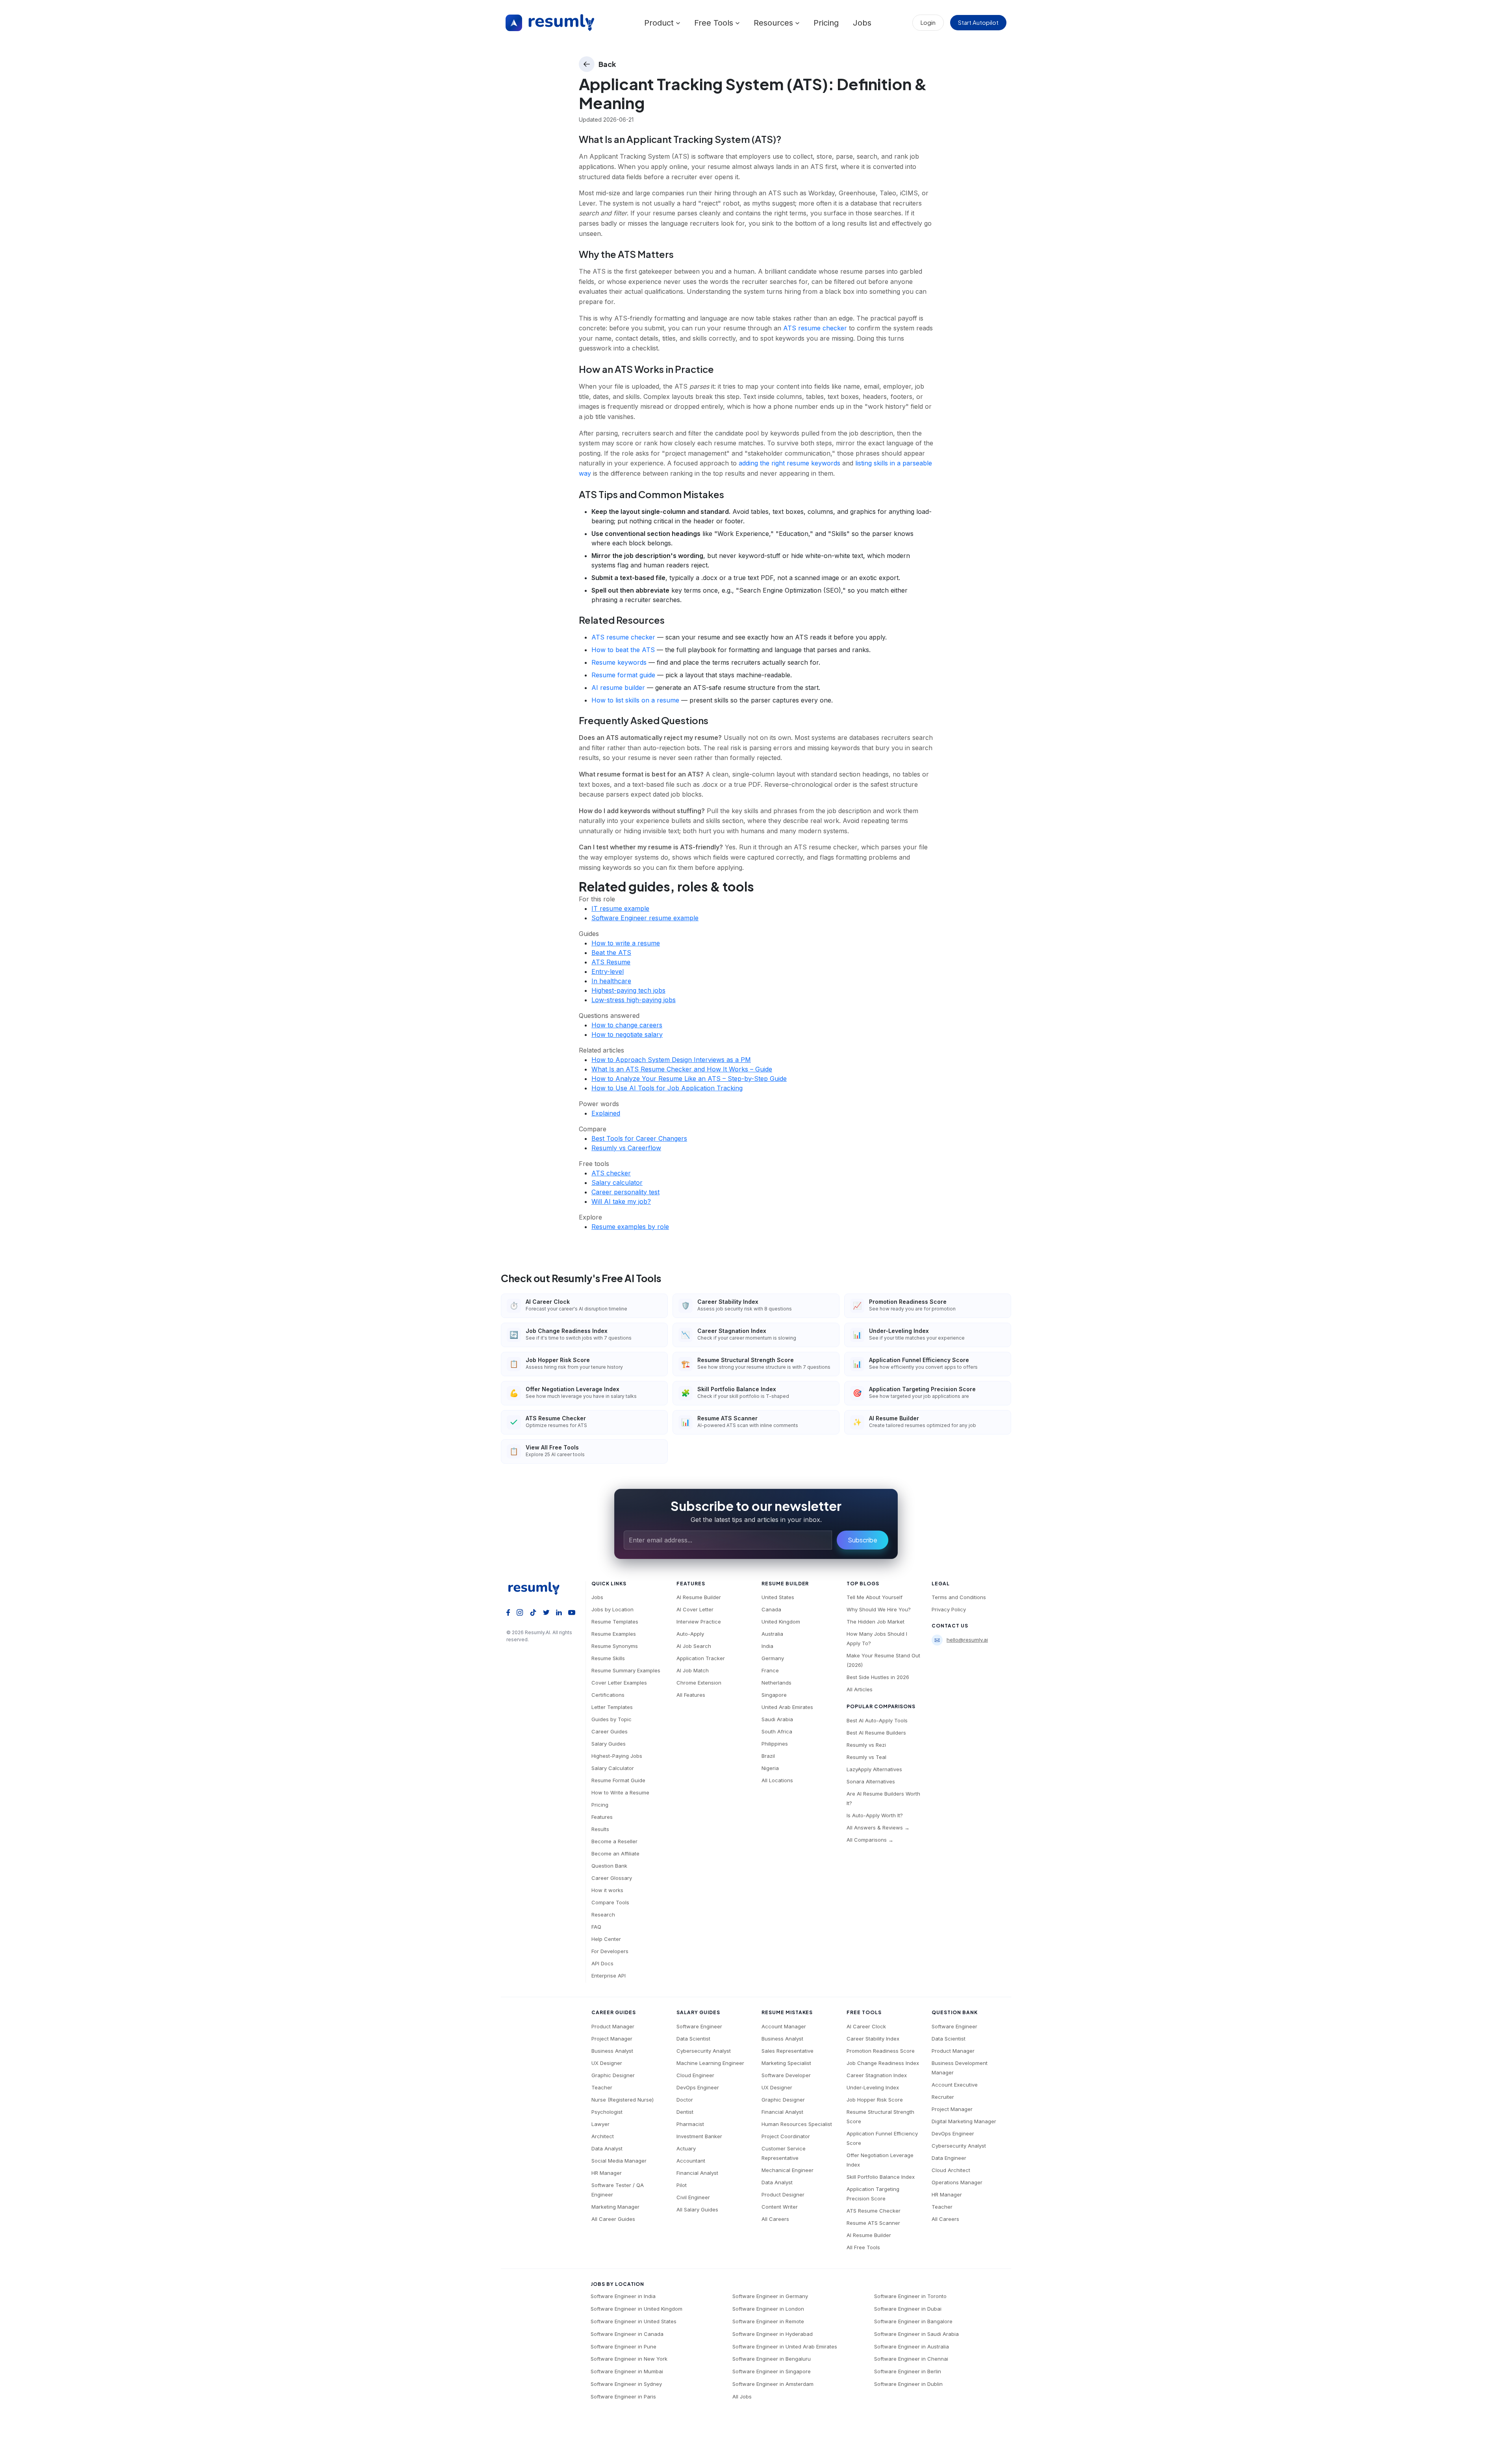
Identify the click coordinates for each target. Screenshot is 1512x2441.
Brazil (768, 1756)
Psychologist (607, 2112)
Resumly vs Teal (866, 1757)
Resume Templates (615, 1622)
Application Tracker (701, 1658)
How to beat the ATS (623, 650)
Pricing (826, 23)
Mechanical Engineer (787, 2170)
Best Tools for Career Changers (639, 1138)
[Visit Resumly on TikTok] (533, 1612)
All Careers (775, 2219)
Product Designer (783, 2194)
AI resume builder (618, 688)
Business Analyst (612, 2051)
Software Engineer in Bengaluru (772, 2359)
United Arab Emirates (787, 1707)
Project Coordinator (786, 2136)
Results (600, 1829)
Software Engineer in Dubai (908, 2309)
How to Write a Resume (620, 1792)
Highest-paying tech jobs (628, 990)
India (767, 1646)
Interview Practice (699, 1622)
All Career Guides (613, 2219)
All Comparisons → (870, 1840)
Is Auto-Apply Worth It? (875, 1815)
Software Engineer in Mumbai (627, 2371)
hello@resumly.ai (967, 1640)
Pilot (682, 2185)
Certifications (608, 1695)
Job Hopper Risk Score (875, 2100)
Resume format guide (623, 675)
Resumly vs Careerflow (626, 1148)
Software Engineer (699, 2026)
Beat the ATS (611, 953)
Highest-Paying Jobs (617, 1756)
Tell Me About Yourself (875, 1597)
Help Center (606, 1939)
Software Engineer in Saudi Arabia (916, 2334)
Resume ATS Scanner (873, 2223)
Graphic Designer (613, 2075)
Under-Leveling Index (873, 2087)
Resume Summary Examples (626, 1670)
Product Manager (613, 2026)
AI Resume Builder (699, 1597)
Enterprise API (609, 1976)
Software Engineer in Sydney (626, 2384)
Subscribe (863, 1540)
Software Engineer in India (623, 2296)
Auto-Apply (690, 1634)
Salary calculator (617, 1183)
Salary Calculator (613, 1768)
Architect (603, 2136)
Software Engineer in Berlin (908, 2371)
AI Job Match (693, 1670)
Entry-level (608, 971)
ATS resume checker (815, 328)
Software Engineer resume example (645, 918)
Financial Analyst (697, 2173)
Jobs (862, 23)
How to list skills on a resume (635, 700)
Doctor (685, 2100)
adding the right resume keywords (789, 463)
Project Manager (612, 2039)
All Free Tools (863, 2247)
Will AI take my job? (621, 1201)
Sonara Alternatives (871, 1781)
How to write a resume (626, 943)
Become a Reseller (614, 1841)
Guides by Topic (611, 1719)
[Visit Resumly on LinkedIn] (559, 1612)
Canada (771, 1609)
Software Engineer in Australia (912, 2346)
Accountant (691, 2161)
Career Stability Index (873, 2039)
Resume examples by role (630, 1227)
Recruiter (943, 2097)
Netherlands (776, 1683)
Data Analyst (607, 2148)
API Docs (602, 1963)
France (770, 1670)
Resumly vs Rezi (866, 1745)
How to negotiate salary (627, 1034)
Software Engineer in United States (634, 2321)
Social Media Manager (619, 2161)
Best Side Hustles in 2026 (878, 1677)
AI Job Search (694, 1646)
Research (603, 1915)
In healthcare (611, 981)
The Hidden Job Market (876, 1622)
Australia (772, 1634)
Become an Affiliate (615, 1853)
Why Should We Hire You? (879, 1609)
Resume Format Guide (618, 1780)
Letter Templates (612, 1707)
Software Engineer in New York (629, 2359)
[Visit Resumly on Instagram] (520, 1612)
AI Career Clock (866, 2026)
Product (660, 23)
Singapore (774, 1695)
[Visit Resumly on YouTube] (572, 1612)
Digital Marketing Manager (964, 2121)
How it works (607, 1890)
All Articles (860, 1689)
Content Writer (780, 2207)
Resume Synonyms (615, 1646)
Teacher (602, 2087)
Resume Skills (608, 1658)
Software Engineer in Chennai (911, 2359)
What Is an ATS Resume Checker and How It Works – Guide (682, 1069)
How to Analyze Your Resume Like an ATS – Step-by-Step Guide (689, 1079)
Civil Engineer (693, 2197)
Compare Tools (610, 1902)
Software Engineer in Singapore (772, 2371)
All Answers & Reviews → (878, 1828)
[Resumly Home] (537, 1588)
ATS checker (611, 1173)
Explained (606, 1113)
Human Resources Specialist (797, 2124)
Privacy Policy (949, 1609)
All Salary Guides (697, 2209)
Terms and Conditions (959, 1597)
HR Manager (607, 2173)
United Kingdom (781, 1622)
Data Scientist (693, 2039)
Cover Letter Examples (619, 1683)
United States (778, 1597)
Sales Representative (787, 2051)
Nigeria (770, 1768)
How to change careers (627, 1025)
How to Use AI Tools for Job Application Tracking (667, 1088)
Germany (773, 1658)
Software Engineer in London (768, 2309)
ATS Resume (611, 962)
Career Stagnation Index (877, 2075)
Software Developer (786, 2075)
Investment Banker (699, 2136)
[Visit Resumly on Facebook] (508, 1612)
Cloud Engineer (695, 2075)
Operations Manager (957, 2182)
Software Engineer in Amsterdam (773, 2384)
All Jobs (742, 2397)
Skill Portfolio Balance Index (881, 2177)
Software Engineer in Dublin (908, 2384)
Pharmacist (690, 2124)
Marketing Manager (615, 2207)
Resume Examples (614, 1634)
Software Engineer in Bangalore (913, 2321)
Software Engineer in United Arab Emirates (785, 2346)
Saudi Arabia (777, 1719)
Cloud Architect (951, 2170)
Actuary (686, 2148)
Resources (775, 23)
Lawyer (600, 2124)
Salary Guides (609, 1744)
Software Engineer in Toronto (910, 2296)
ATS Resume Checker (874, 2211)
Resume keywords (619, 662)
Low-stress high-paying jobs (634, 1000)
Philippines (775, 1744)
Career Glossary (612, 1878)
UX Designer (607, 2063)
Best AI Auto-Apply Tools (877, 1720)
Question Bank (609, 1866)
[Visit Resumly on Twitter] (546, 1612)
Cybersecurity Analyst (704, 2051)
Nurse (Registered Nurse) (623, 2100)
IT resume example (620, 908)
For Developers (610, 1951)
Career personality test (625, 1192)
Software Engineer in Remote (768, 2321)
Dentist (685, 2112)
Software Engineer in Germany (770, 2296)
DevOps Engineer (698, 2087)
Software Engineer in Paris (623, 2397)
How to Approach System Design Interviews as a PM (671, 1060)
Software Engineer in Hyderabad (773, 2334)
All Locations (777, 1780)
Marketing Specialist (786, 2063)
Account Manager (784, 2026)
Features (602, 1817)
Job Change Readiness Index (883, 2063)
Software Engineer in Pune (624, 2346)
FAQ (596, 1927)
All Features (691, 1695)
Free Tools (715, 23)
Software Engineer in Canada (627, 2334)
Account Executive (955, 2085)
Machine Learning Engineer (710, 2063)
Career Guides (610, 1731)
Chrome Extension (699, 1683)
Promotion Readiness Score (881, 2051)
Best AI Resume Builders (876, 1733)
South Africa (777, 1731)
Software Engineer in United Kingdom (636, 2309)
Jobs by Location (612, 1609)
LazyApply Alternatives (874, 1769)
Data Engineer (949, 2158)
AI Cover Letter (695, 1609)
